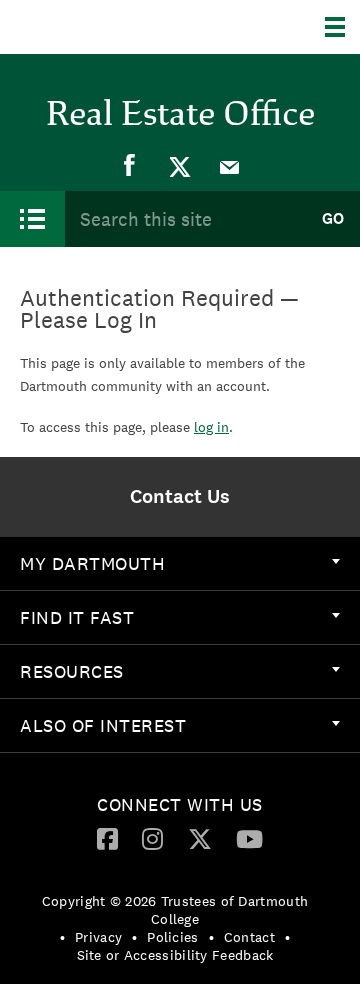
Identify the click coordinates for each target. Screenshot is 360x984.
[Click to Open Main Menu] (32, 219)
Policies (172, 937)
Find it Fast (77, 617)
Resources (72, 671)
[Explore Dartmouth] (342, 27)
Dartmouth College (117, 27)
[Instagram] (152, 838)
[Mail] (230, 166)
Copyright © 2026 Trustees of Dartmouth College (175, 910)
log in (211, 427)
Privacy (98, 937)
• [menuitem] (62, 937)
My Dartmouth (92, 563)
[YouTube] (249, 838)
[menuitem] (130, 166)
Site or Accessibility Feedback (175, 955)
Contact (249, 937)
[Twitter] (180, 166)
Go (333, 218)
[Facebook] (130, 166)
